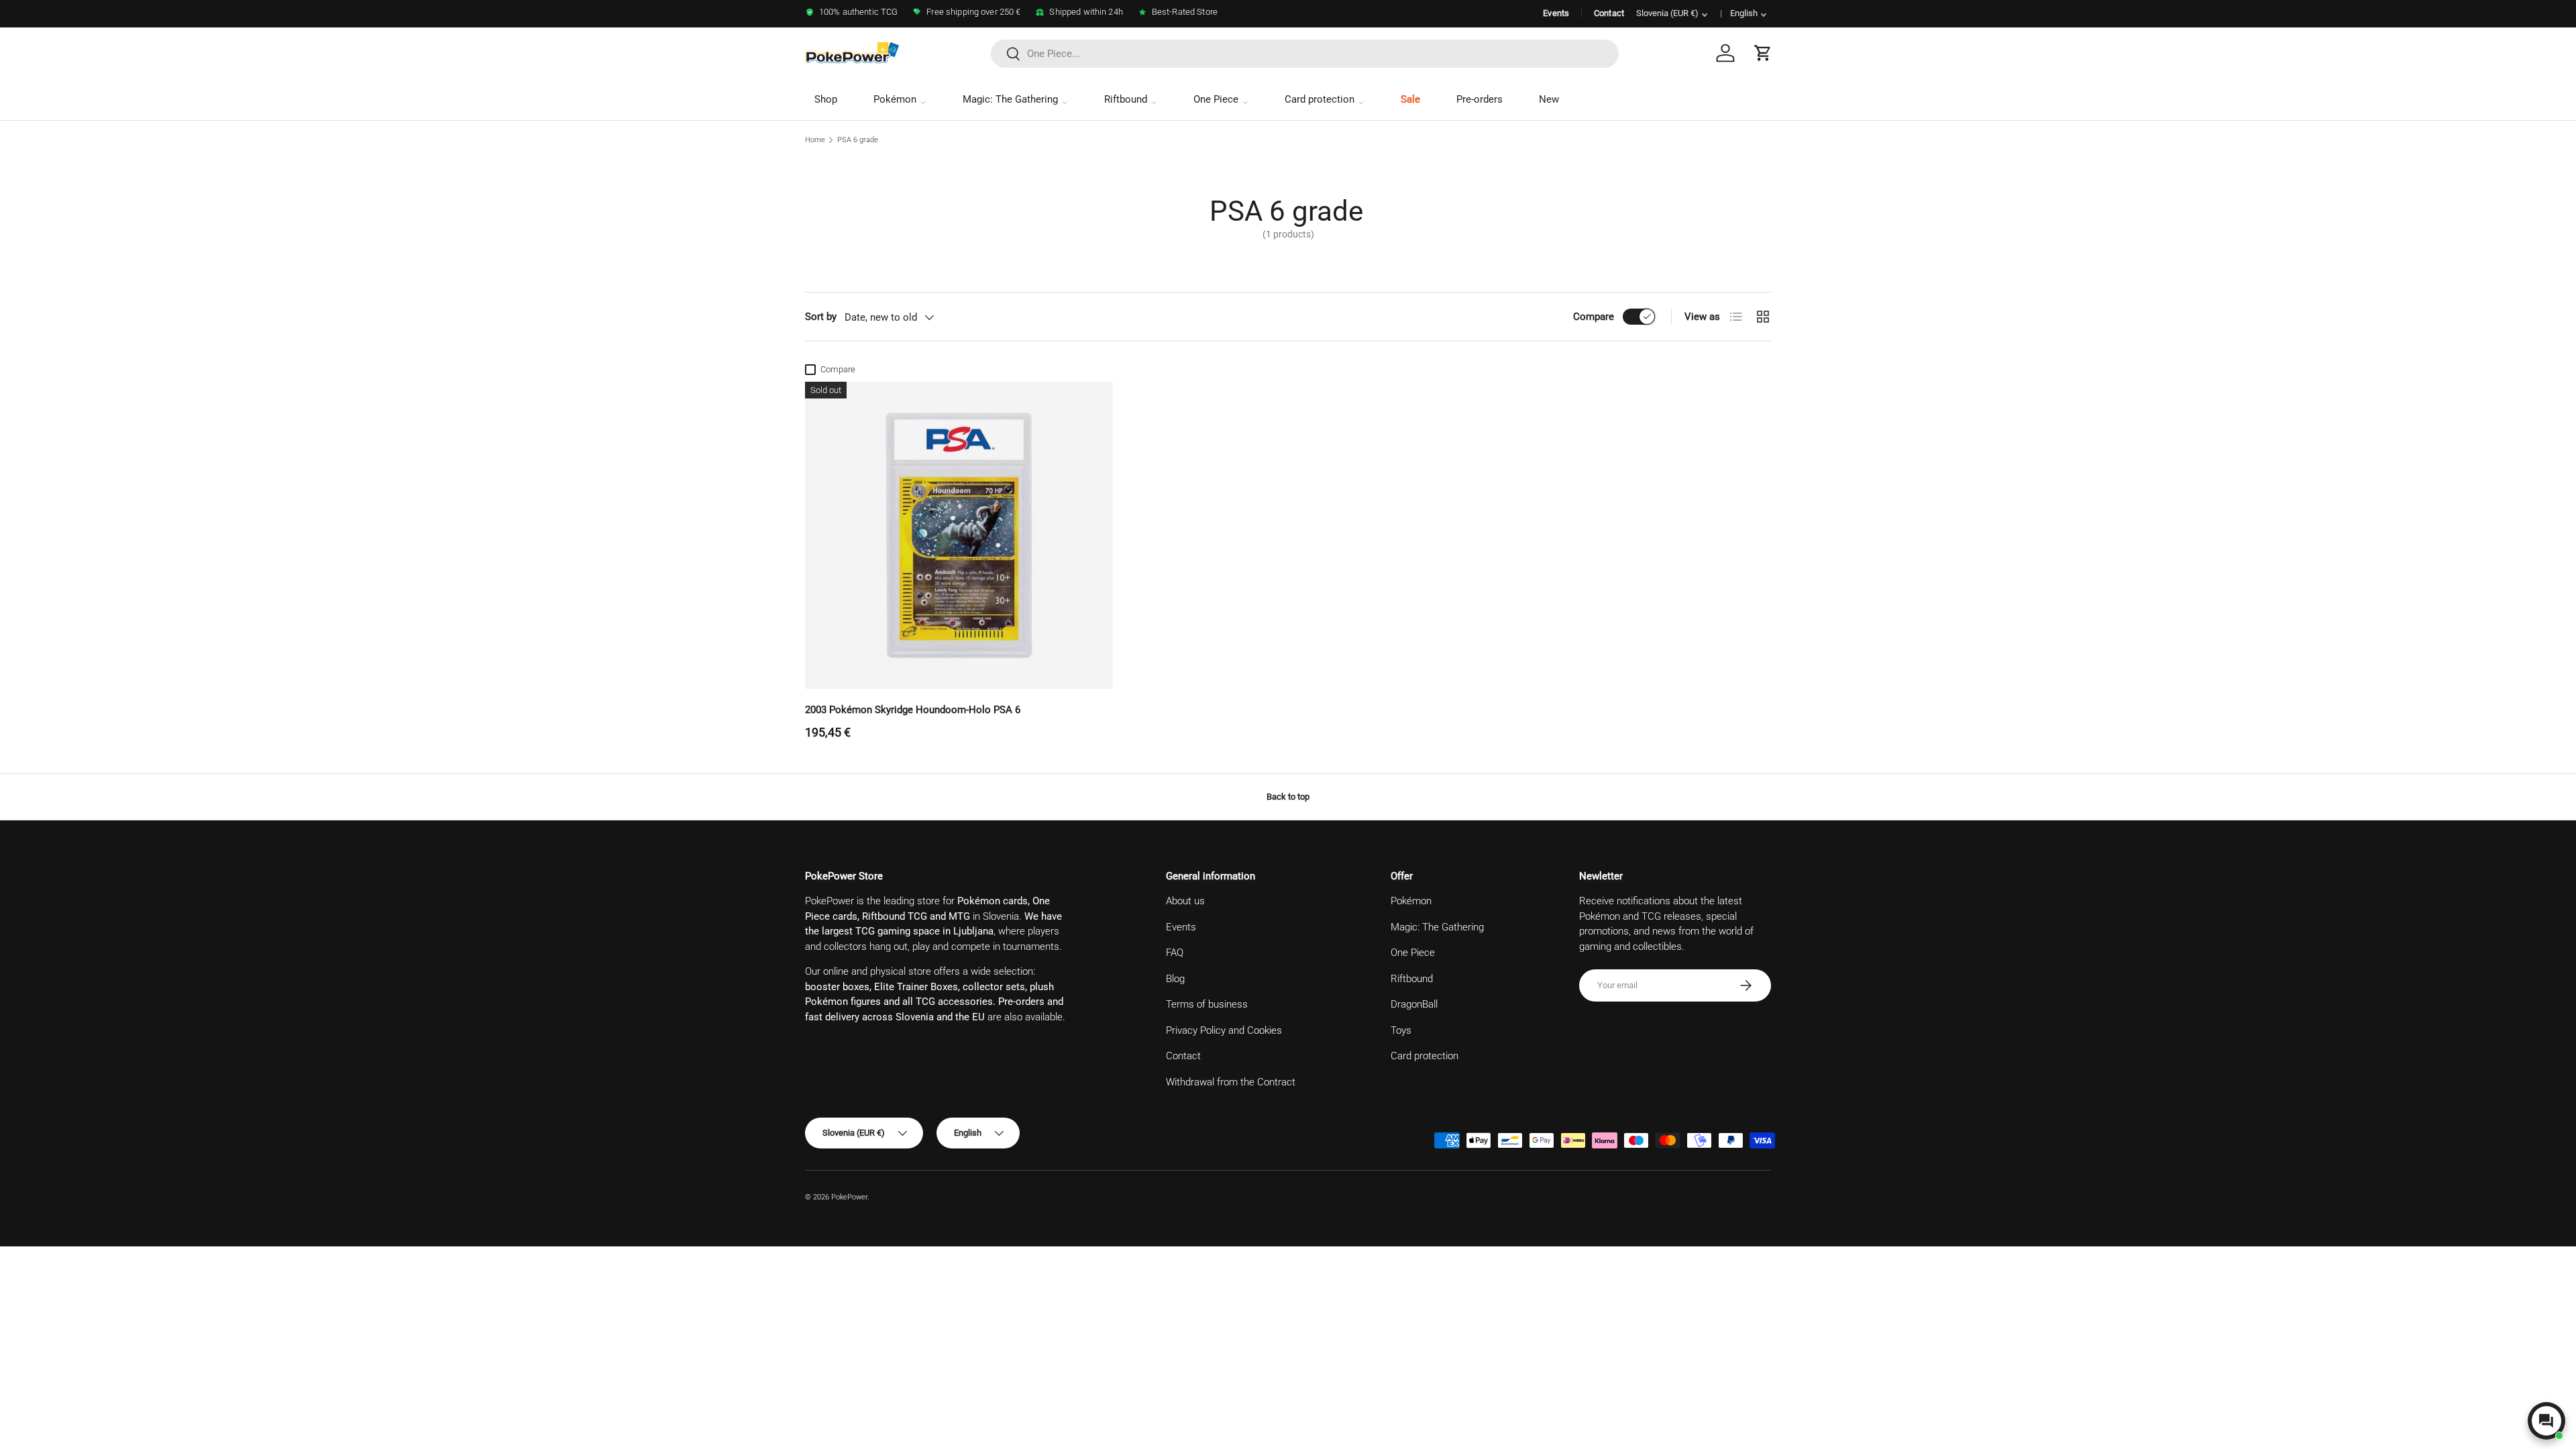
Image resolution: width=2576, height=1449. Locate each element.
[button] (1763, 53)
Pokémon (895, 99)
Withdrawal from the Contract (1231, 1082)
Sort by (821, 317)
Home (815, 140)
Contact (1609, 13)
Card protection (1320, 99)
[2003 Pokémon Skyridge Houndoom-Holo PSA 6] (959, 536)
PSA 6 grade (858, 140)
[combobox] (1305, 54)
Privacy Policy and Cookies (1224, 1030)
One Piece (1216, 99)
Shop (826, 99)
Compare (1594, 317)
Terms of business (1207, 1004)
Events (1556, 13)
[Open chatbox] (2546, 1421)
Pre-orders (1480, 99)
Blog (1175, 979)
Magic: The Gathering (1010, 99)
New (1549, 99)
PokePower (849, 1197)
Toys (1401, 1030)
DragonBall (1414, 1004)
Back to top (1288, 797)
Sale (1410, 99)
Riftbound (1126, 99)
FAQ (1175, 953)
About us (1185, 901)
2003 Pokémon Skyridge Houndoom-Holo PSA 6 (913, 710)
